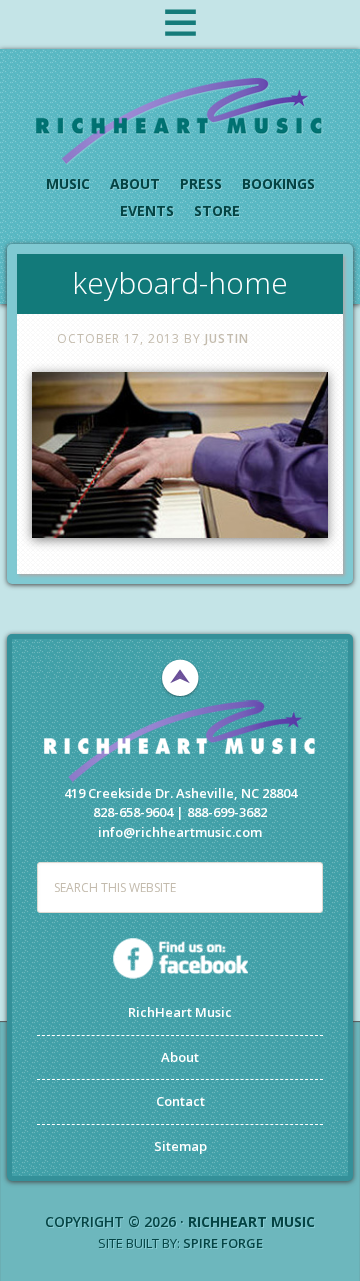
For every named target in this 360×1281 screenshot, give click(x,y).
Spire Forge (223, 1243)
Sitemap (180, 1146)
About (180, 1057)
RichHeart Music (180, 119)
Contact (180, 1101)
